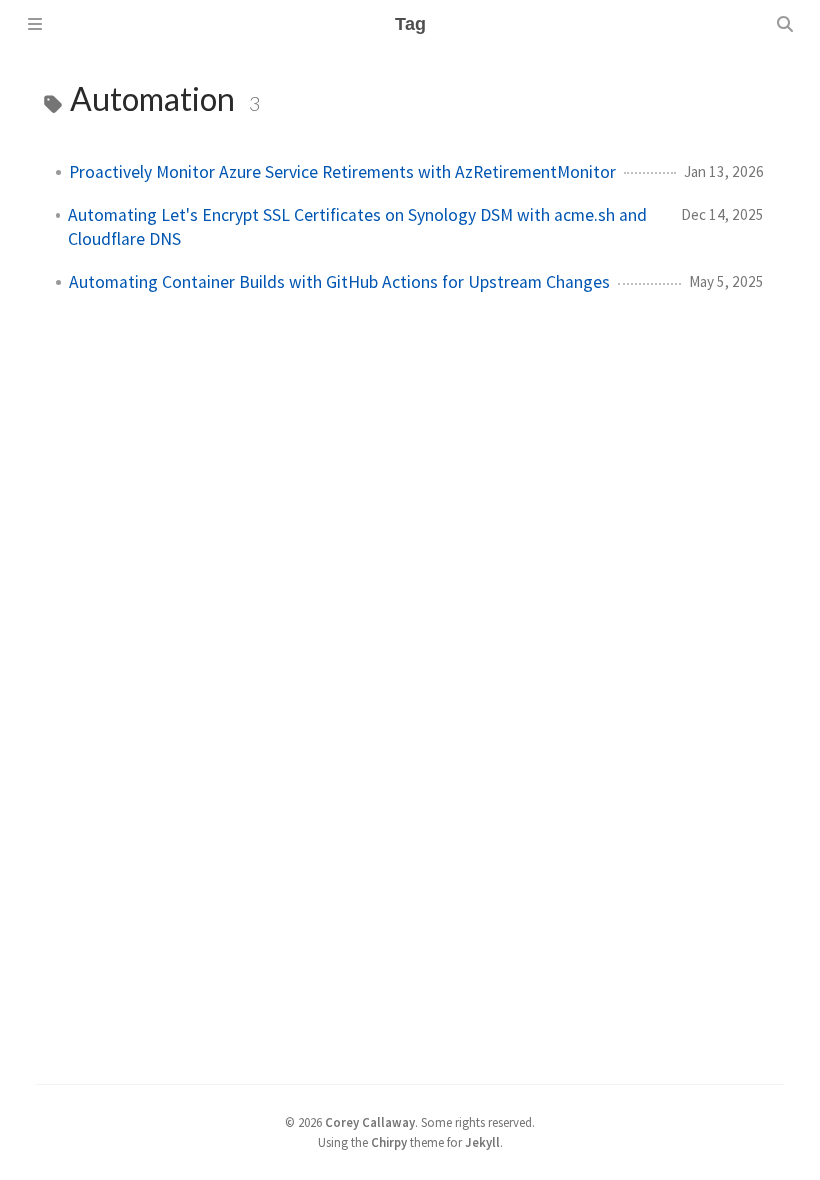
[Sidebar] (35, 24)
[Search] (785, 24)
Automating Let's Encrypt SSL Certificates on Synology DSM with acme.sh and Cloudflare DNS (357, 227)
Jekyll (482, 1142)
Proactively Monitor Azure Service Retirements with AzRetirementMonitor (342, 172)
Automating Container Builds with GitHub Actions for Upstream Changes (339, 282)
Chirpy (389, 1142)
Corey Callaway (370, 1122)
